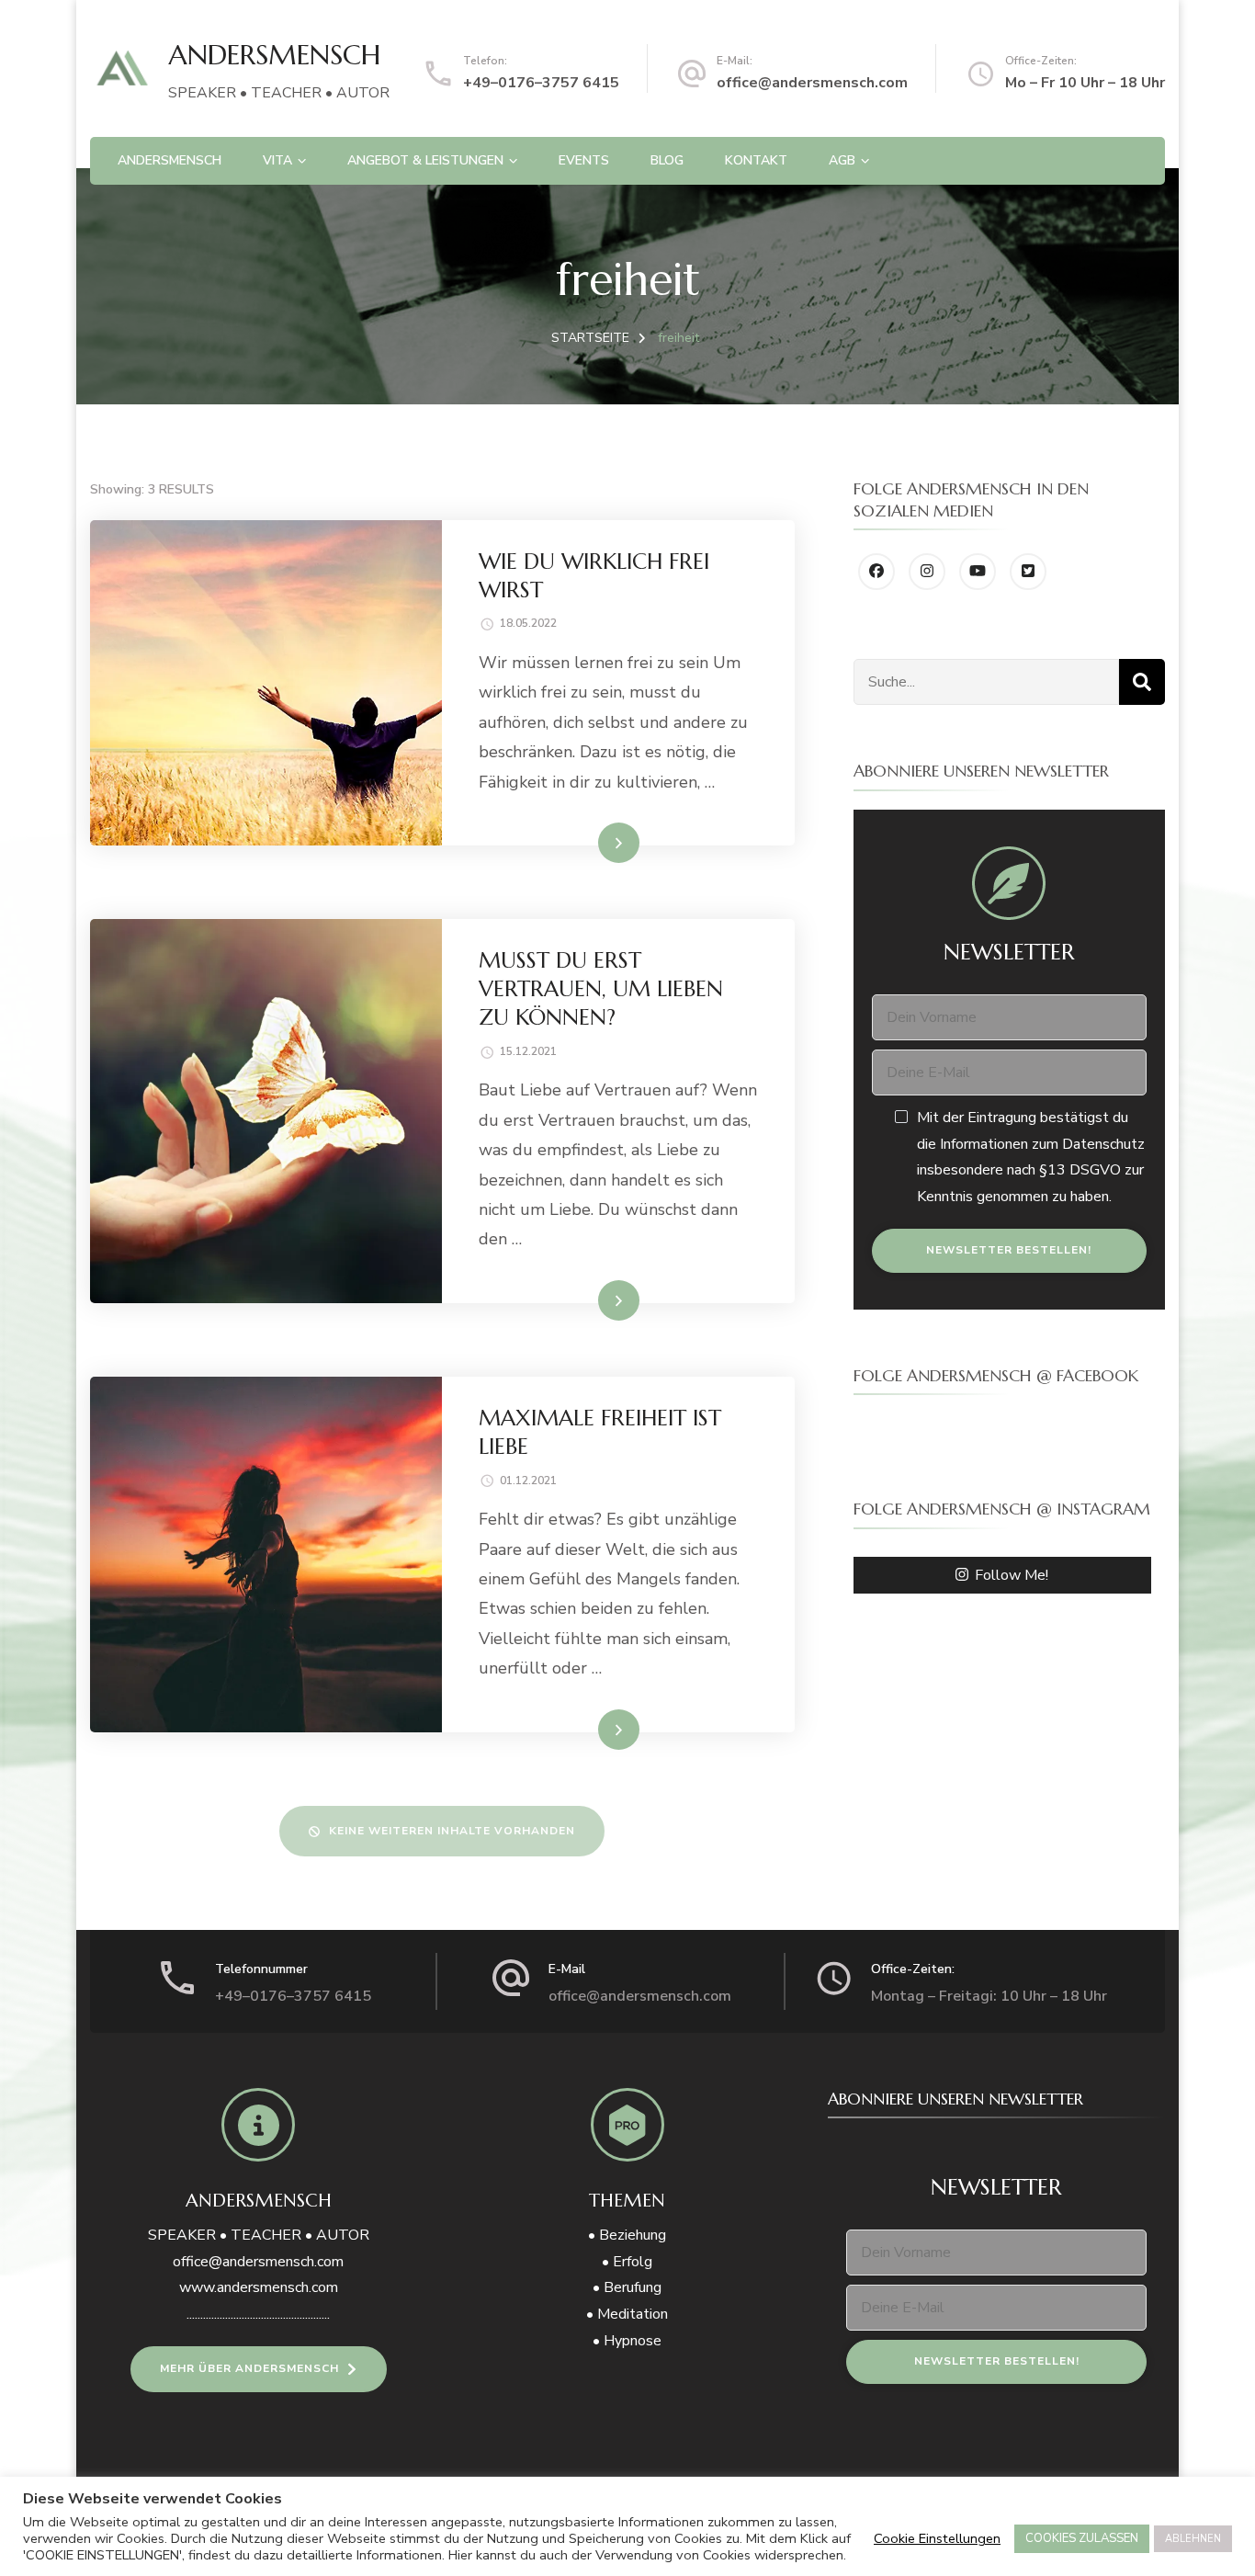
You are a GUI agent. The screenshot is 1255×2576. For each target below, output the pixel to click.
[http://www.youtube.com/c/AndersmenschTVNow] (978, 572)
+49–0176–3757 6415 (541, 83)
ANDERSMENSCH (274, 55)
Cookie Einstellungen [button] (937, 2538)
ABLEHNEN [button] (1193, 2539)
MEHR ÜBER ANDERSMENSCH (249, 2368)
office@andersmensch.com (812, 83)
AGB (842, 160)
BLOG (667, 160)
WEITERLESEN (584, 842)
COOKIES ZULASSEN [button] (1082, 2538)
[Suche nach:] (986, 682)
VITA (277, 160)
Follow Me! (1012, 1575)
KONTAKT (756, 160)
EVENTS (584, 160)
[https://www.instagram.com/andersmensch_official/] (927, 572)
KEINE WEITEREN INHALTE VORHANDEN (452, 1831)
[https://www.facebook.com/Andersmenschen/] (876, 572)
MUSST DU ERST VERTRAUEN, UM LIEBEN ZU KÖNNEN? (601, 989)
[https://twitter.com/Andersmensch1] (1028, 572)
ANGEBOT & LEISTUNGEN (425, 160)
